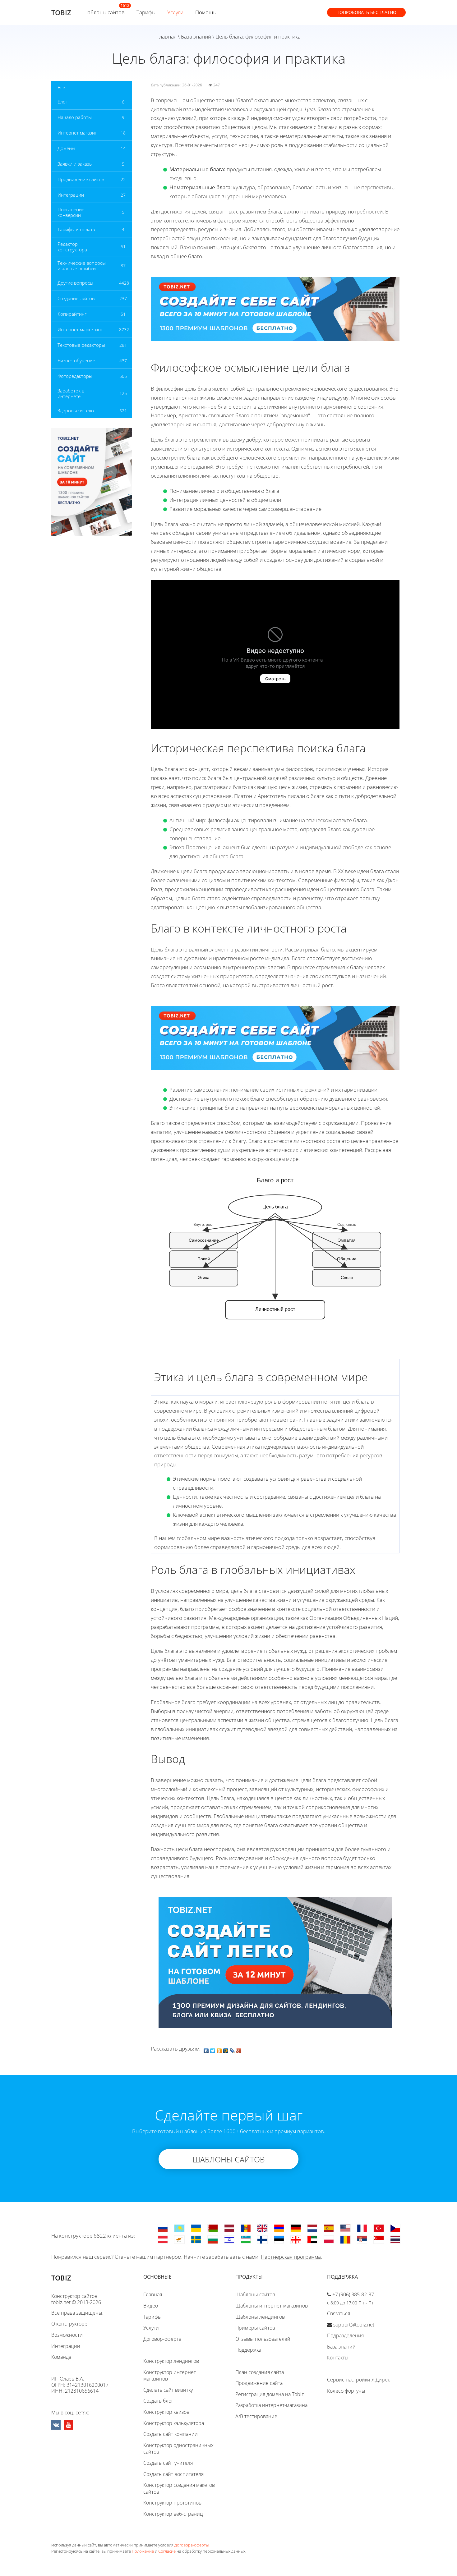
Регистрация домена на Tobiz (270, 2394)
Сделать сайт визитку (168, 2390)
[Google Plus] (239, 2049)
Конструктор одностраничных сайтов (178, 2449)
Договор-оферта (162, 2339)
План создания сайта (260, 2372)
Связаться (339, 2313)
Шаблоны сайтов (104, 12)
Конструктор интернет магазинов (170, 2376)
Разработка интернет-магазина (271, 2405)
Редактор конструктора (72, 247)
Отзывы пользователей (263, 2339)
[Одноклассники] (219, 2049)
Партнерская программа (291, 2257)
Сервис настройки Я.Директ (360, 2380)
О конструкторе (69, 2324)
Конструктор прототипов (172, 2503)
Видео (151, 2306)
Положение (143, 2551)
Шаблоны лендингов (260, 2317)
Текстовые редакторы (81, 345)
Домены (66, 148)
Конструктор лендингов (171, 2361)
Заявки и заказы (75, 164)
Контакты (338, 2358)
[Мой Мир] (226, 2049)
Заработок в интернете (71, 393)
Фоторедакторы (75, 376)
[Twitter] (213, 2049)
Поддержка (248, 2350)
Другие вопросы (75, 283)
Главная (166, 37)
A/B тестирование (256, 2416)
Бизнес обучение (76, 360)
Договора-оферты (192, 2545)
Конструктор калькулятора (174, 2423)
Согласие (167, 2551)
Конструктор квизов (166, 2412)
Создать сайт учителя (168, 2463)
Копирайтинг (72, 314)
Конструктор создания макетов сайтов (179, 2488)
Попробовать (366, 12)
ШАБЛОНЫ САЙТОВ (229, 2159)
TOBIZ (61, 12)
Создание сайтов (76, 298)
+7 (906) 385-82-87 (353, 2294)
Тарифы (146, 12)
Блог (62, 102)
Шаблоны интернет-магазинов (272, 2306)
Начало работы (75, 117)
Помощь (206, 12)
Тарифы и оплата (76, 229)
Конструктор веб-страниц (173, 2514)
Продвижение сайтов (81, 179)
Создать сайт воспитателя (173, 2474)
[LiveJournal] (232, 2049)
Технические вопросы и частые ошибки (82, 266)
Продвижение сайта (259, 2383)
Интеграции (71, 195)
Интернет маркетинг (80, 329)
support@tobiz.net (354, 2325)
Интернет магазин (78, 133)
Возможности (67, 2335)
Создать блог (158, 2401)
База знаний (196, 37)
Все (61, 87)
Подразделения (345, 2335)
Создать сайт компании (171, 2434)
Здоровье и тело (76, 410)
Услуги (175, 12)
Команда (61, 2357)
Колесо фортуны (346, 2391)
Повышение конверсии (71, 212)
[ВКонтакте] (206, 2049)
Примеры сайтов (255, 2328)
